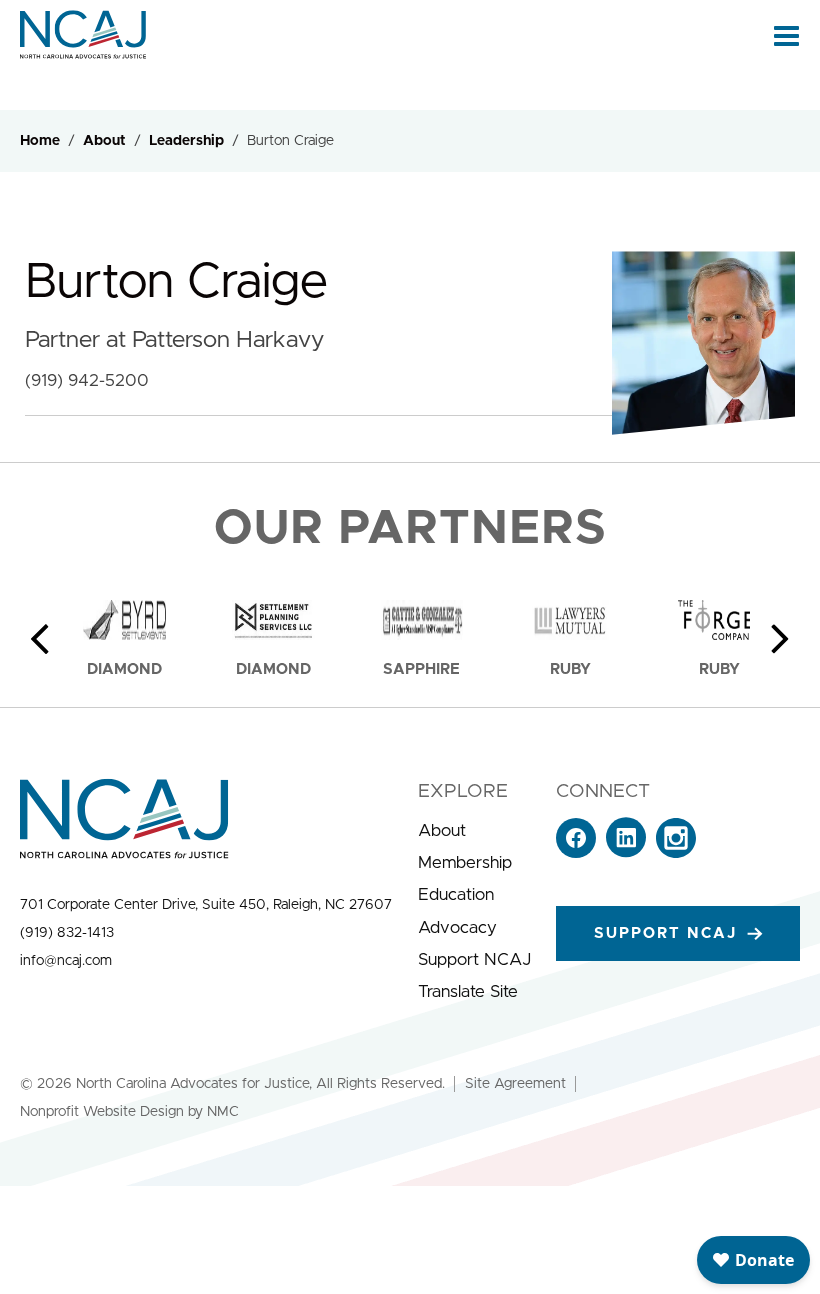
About (104, 141)
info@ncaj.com (66, 961)
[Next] (780, 639)
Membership (465, 862)
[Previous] (40, 639)
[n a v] (786, 35)
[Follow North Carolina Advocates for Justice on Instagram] (676, 852)
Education (456, 894)
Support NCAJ (474, 959)
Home (40, 141)
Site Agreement (515, 1084)
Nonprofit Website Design (102, 1112)
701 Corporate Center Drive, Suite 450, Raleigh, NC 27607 (206, 905)
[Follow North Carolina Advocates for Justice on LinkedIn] (626, 852)
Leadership (186, 141)
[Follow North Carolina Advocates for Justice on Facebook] (576, 852)
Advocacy (457, 927)
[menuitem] (474, 830)
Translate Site (468, 991)
